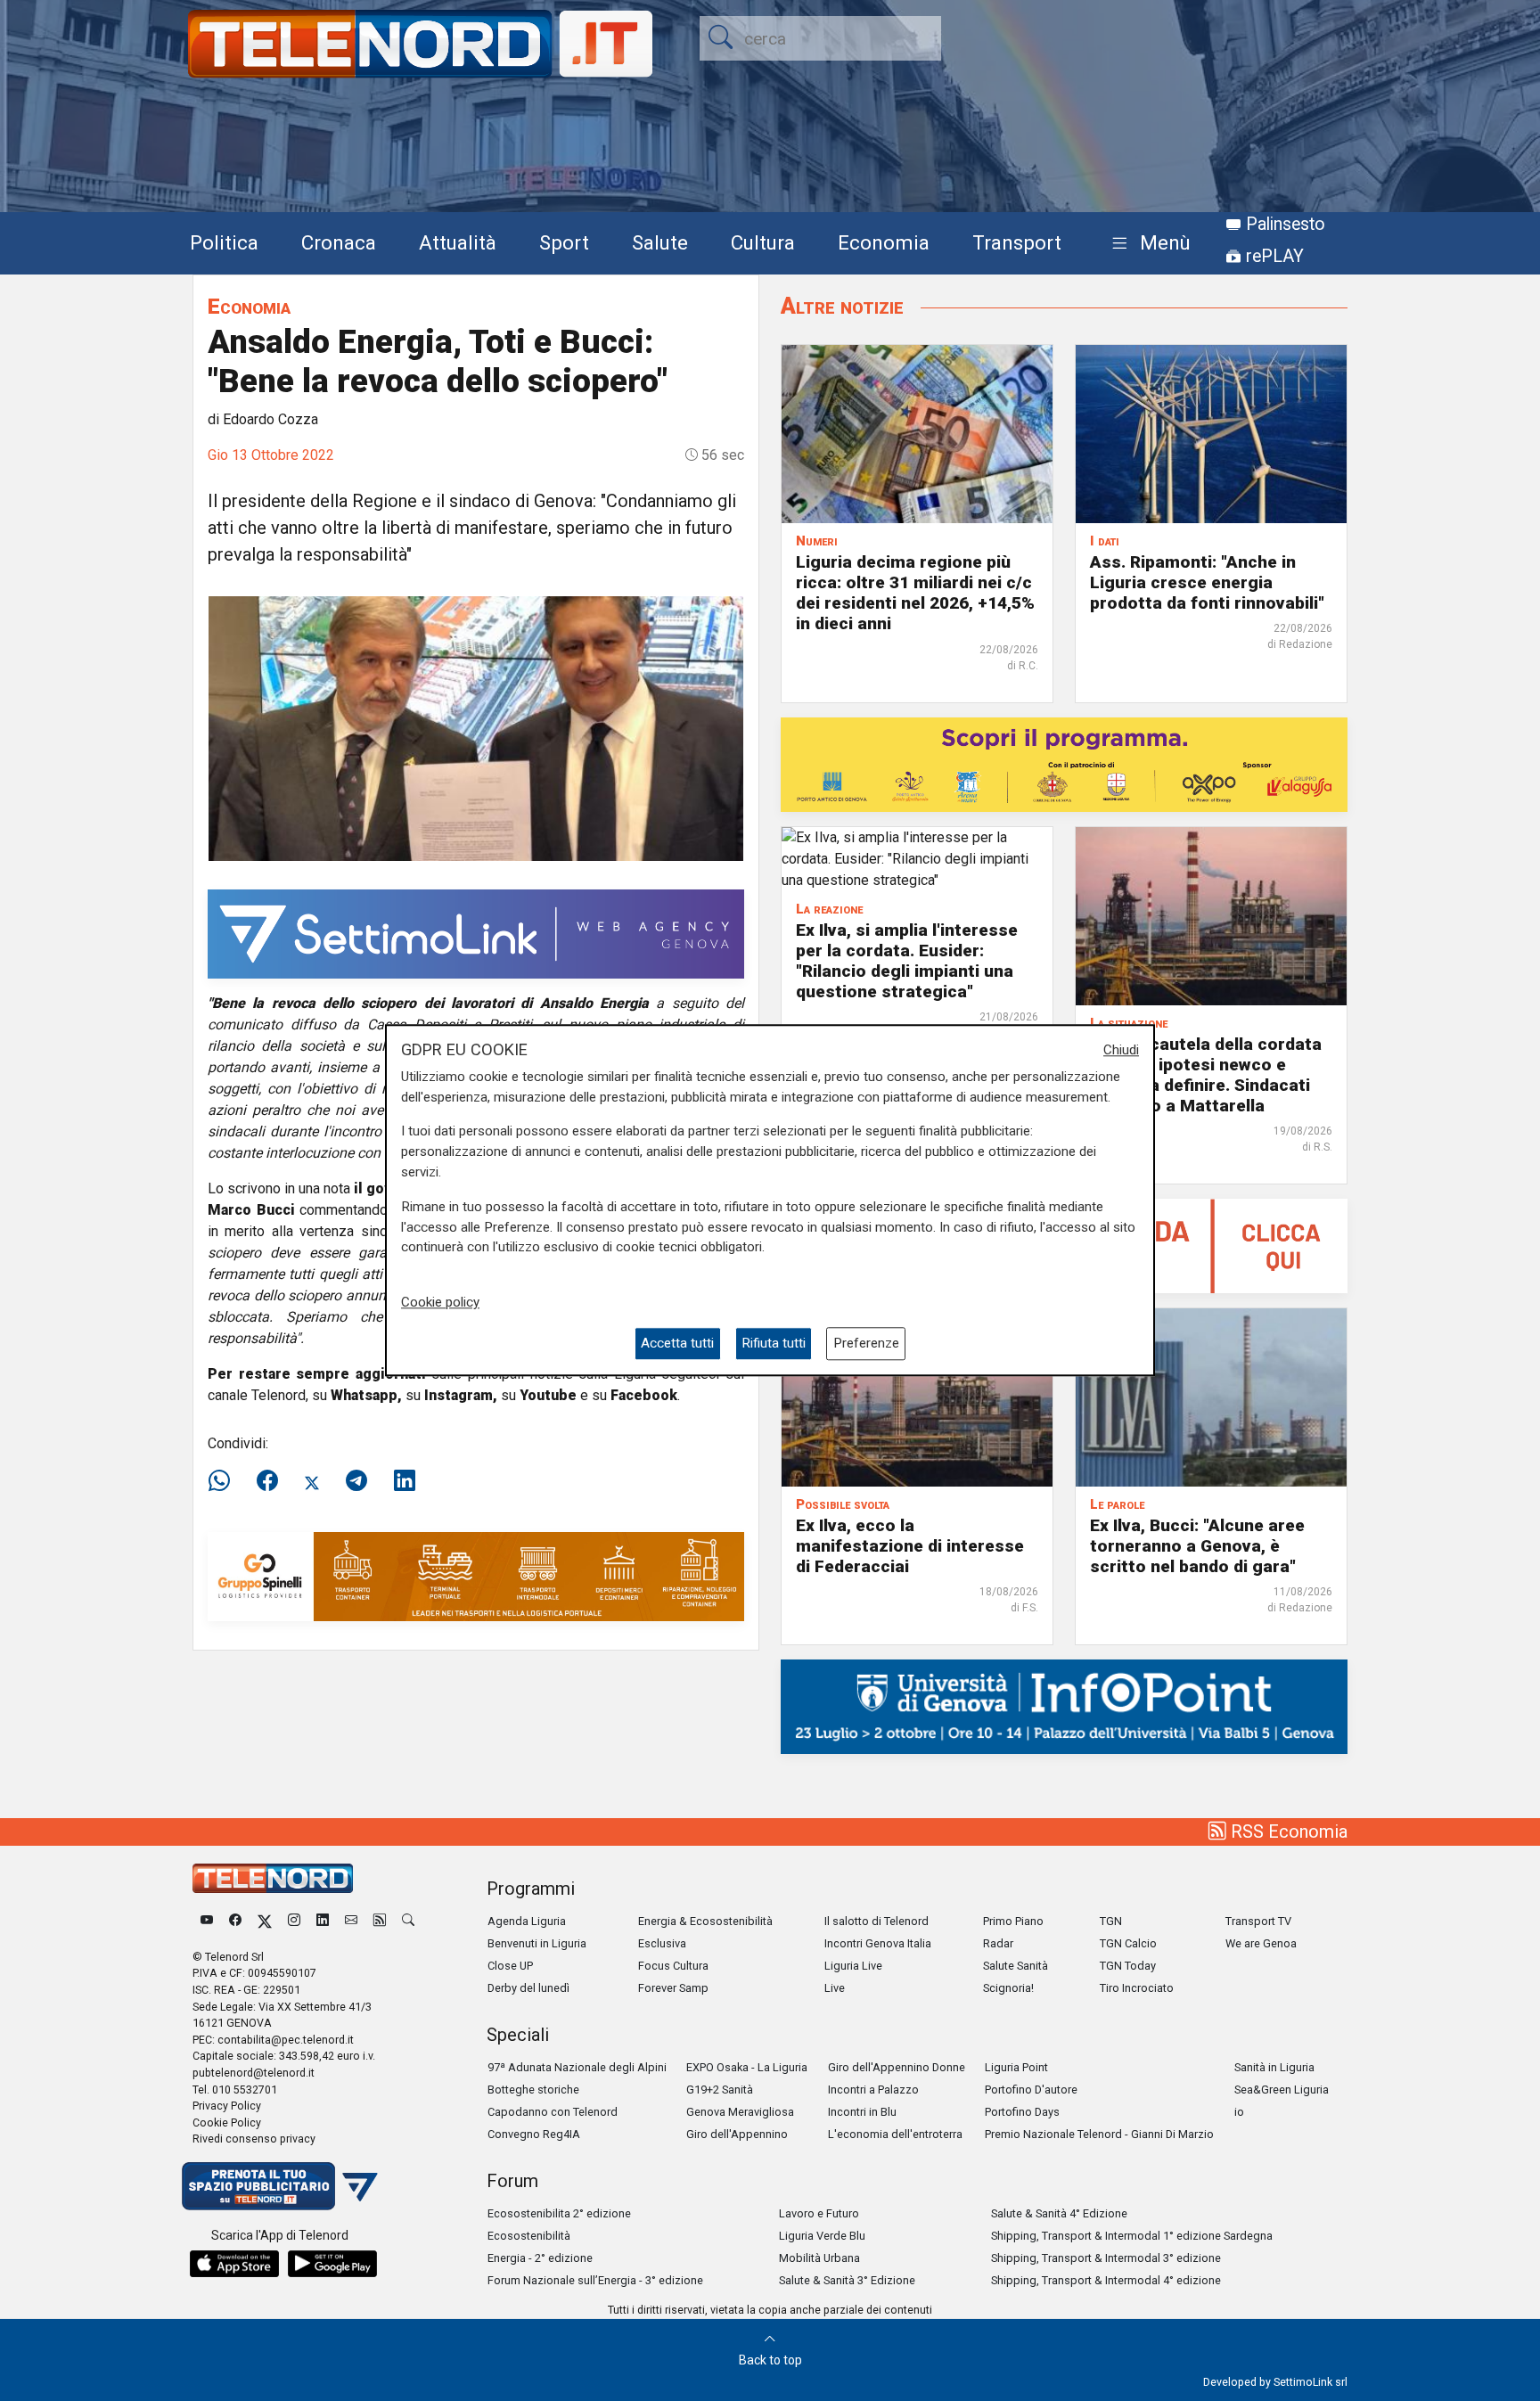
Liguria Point (1016, 2067)
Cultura (763, 242)
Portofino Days (1022, 2112)
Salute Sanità (1016, 1966)
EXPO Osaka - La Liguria (747, 2067)
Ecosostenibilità (529, 2236)
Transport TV (1258, 1921)
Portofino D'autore (1031, 2090)
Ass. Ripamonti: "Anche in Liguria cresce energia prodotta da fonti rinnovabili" (1207, 582)
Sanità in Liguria (1274, 2067)
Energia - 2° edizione (540, 2258)
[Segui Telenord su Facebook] (235, 1921)
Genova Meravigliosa (740, 2112)
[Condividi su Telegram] (356, 1481)
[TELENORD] (273, 1878)
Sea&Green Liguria (1282, 2090)
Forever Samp (673, 1988)
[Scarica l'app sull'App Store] (234, 2264)
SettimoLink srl (1311, 2382)
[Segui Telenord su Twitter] (265, 1921)
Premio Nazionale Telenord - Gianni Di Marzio (1099, 2134)
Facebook (644, 1395)
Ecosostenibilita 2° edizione (559, 2213)
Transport (1017, 242)
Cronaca (339, 242)
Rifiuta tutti (774, 1344)
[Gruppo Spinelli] (476, 1575)
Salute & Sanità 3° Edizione (847, 2280)
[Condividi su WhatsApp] (225, 1481)
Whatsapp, (366, 1395)
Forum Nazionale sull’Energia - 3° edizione (595, 2280)
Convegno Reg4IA (534, 2134)
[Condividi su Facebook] (267, 1481)
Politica (224, 242)
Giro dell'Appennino (737, 2134)
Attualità (458, 242)
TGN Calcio (1128, 1943)
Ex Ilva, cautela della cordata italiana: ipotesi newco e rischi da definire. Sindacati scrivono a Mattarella (1206, 1075)
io (1239, 2112)
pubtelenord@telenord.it (254, 2073)
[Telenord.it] (280, 2185)
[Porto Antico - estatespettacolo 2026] (1064, 763)
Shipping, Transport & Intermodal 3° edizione (1106, 2258)
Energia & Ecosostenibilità (705, 1921)
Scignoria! (1008, 1988)
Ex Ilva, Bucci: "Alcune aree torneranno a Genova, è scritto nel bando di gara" (1197, 1546)
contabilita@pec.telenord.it (286, 2040)
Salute (660, 242)
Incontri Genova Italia (878, 1943)
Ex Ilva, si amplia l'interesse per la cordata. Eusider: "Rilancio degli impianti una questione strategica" (907, 961)
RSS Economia (1287, 1831)
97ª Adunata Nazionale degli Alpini (577, 2067)
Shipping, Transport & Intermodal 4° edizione (1106, 2280)
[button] (1147, 244)
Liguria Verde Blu (822, 2236)
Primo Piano (1013, 1921)
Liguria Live (853, 1966)
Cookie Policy (227, 2122)
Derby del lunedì (528, 1988)
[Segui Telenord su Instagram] (294, 1921)
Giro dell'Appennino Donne (897, 2067)
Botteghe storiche (533, 2090)
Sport (564, 242)
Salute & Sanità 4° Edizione (1059, 2213)
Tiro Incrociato (1137, 1988)
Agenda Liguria (527, 1921)
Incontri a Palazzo (873, 2090)
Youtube (548, 1395)
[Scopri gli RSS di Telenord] (380, 1921)
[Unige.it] (1064, 1705)
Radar (998, 1943)
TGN (1111, 1921)
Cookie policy (440, 1302)
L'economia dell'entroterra (895, 2134)
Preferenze (866, 1344)
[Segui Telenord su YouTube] (207, 1921)
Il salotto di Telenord (876, 1921)
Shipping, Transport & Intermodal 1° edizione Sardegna (1132, 2236)
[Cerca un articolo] (408, 1921)
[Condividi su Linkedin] (405, 1481)
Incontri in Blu (862, 2112)
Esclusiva (662, 1943)
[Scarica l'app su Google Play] (332, 2264)
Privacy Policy (227, 2106)
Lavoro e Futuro (819, 2213)
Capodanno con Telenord (553, 2112)
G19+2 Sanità (720, 2090)
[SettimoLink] (476, 933)
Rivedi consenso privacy (254, 2139)
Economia (884, 242)
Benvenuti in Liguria (537, 1943)
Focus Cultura (673, 1966)
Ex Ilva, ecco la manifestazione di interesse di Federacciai (910, 1546)
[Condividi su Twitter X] (312, 1481)
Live (835, 1988)
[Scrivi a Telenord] (351, 1921)
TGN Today (1128, 1966)
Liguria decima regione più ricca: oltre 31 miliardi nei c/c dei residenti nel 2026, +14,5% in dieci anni (915, 593)
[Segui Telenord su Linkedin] (323, 1921)
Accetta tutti (677, 1344)
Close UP (510, 1966)
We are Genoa (1261, 1943)
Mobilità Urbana (819, 2258)
